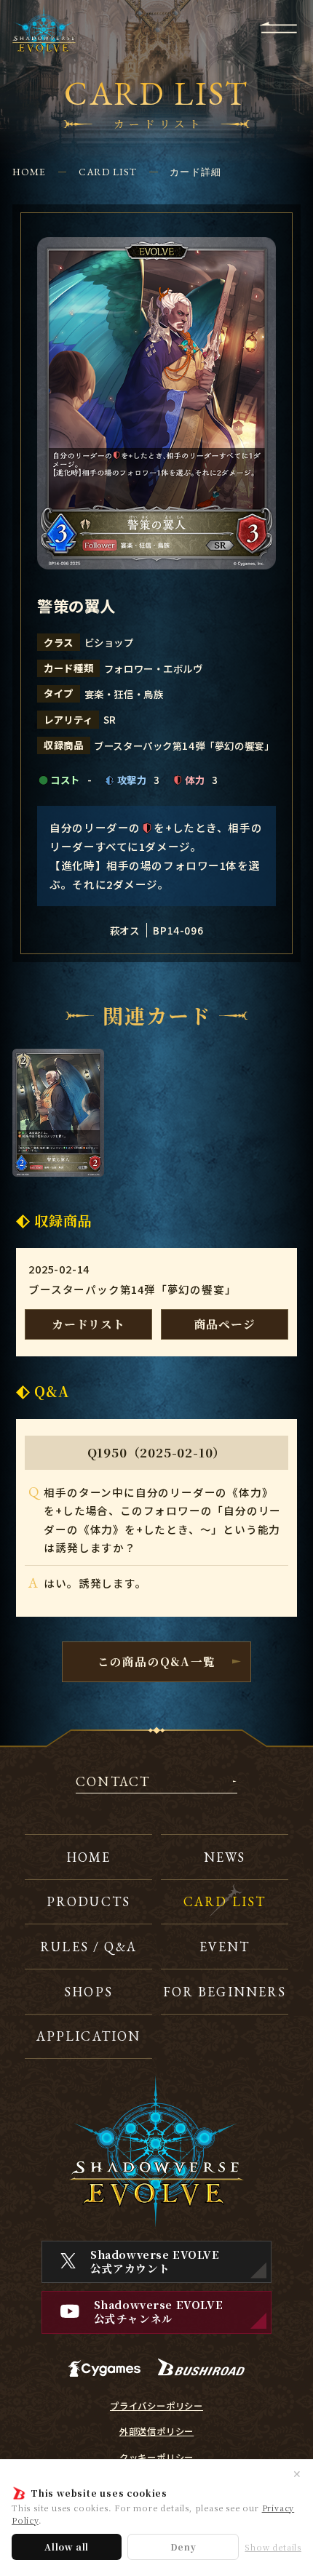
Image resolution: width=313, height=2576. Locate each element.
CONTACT (113, 1783)
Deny (183, 2547)
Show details (273, 2547)
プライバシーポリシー (156, 2406)
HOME (29, 172)
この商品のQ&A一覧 (157, 1661)
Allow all (67, 2547)
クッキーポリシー (156, 2457)
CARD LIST (108, 172)
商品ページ (225, 1324)
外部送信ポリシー (156, 2431)
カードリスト (88, 1324)
